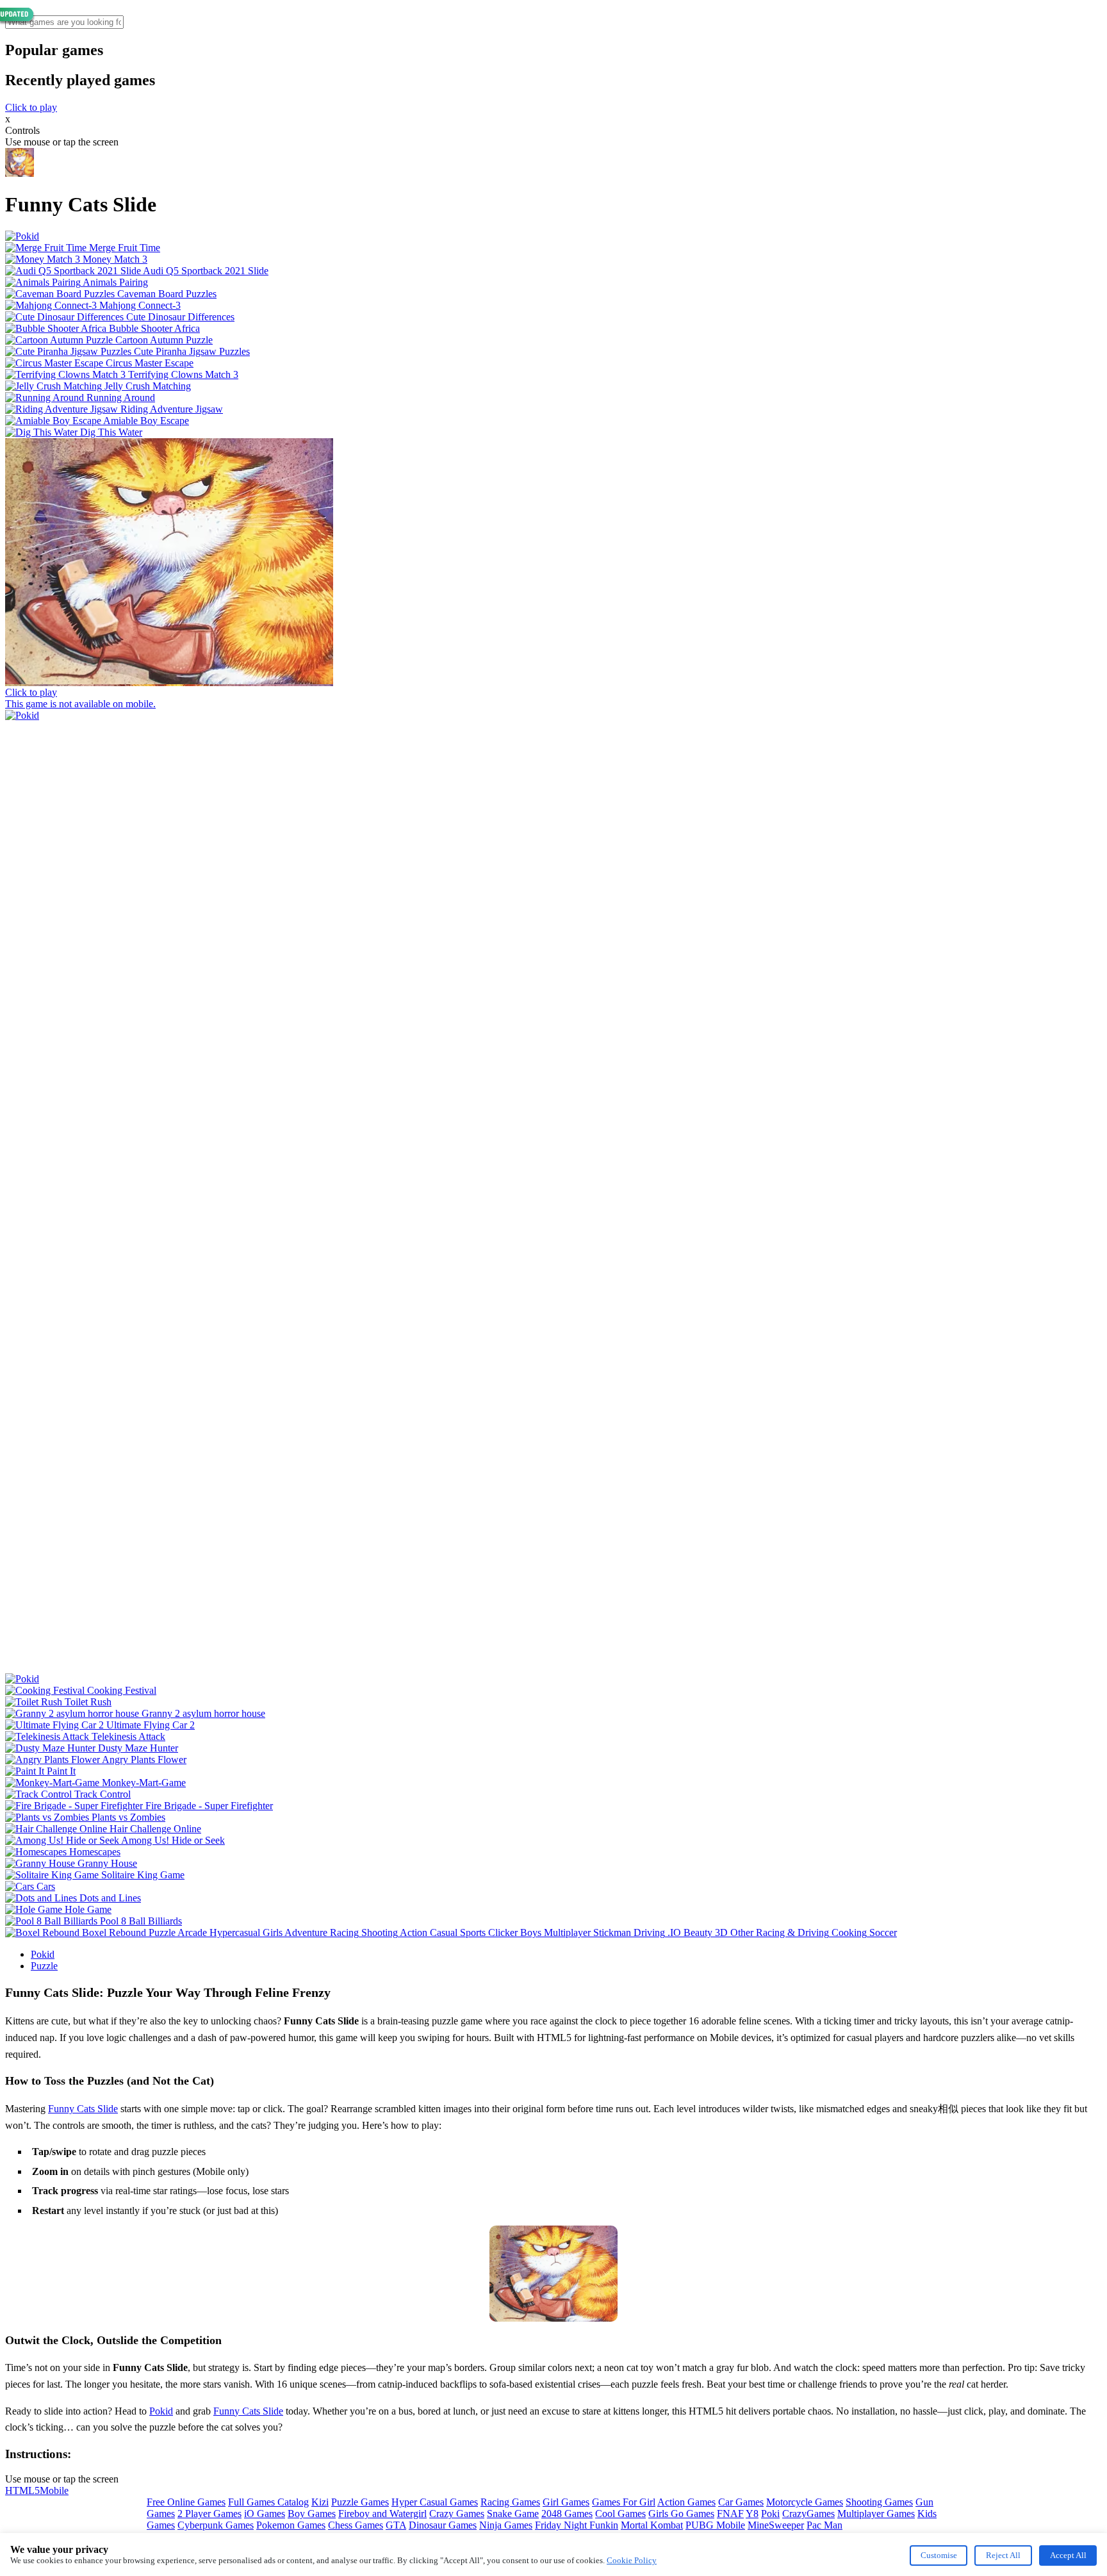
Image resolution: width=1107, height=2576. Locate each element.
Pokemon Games (291, 2525)
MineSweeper (776, 2525)
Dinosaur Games (443, 2525)
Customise (939, 2555)
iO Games (265, 2514)
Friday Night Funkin (577, 2525)
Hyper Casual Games (435, 2502)
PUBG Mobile (715, 2525)
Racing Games (510, 2502)
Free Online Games (186, 2502)
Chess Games (356, 2525)
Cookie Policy (632, 2560)
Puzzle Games (360, 2502)
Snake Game (513, 2514)
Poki (770, 2514)
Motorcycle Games (805, 2502)
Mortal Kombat (652, 2525)
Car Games (741, 2502)
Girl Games (566, 2502)
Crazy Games (457, 2514)
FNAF (730, 2514)
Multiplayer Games (876, 2514)
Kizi (320, 2502)
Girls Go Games (681, 2514)
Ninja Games (506, 2525)
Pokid (43, 1954)
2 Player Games (209, 2514)
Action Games (686, 2502)
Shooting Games (879, 2502)
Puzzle (44, 1966)
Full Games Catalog (268, 2502)
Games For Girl (624, 2502)
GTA (396, 2525)
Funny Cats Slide (83, 2109)
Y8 (752, 2514)
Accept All (1068, 2555)
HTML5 (22, 2490)
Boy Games (312, 2514)
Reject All (1003, 2555)
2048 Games (567, 2514)
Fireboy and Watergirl (382, 2514)
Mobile (54, 2490)
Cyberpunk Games (216, 2525)
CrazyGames (808, 2514)
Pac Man (824, 2525)
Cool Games (620, 2514)
